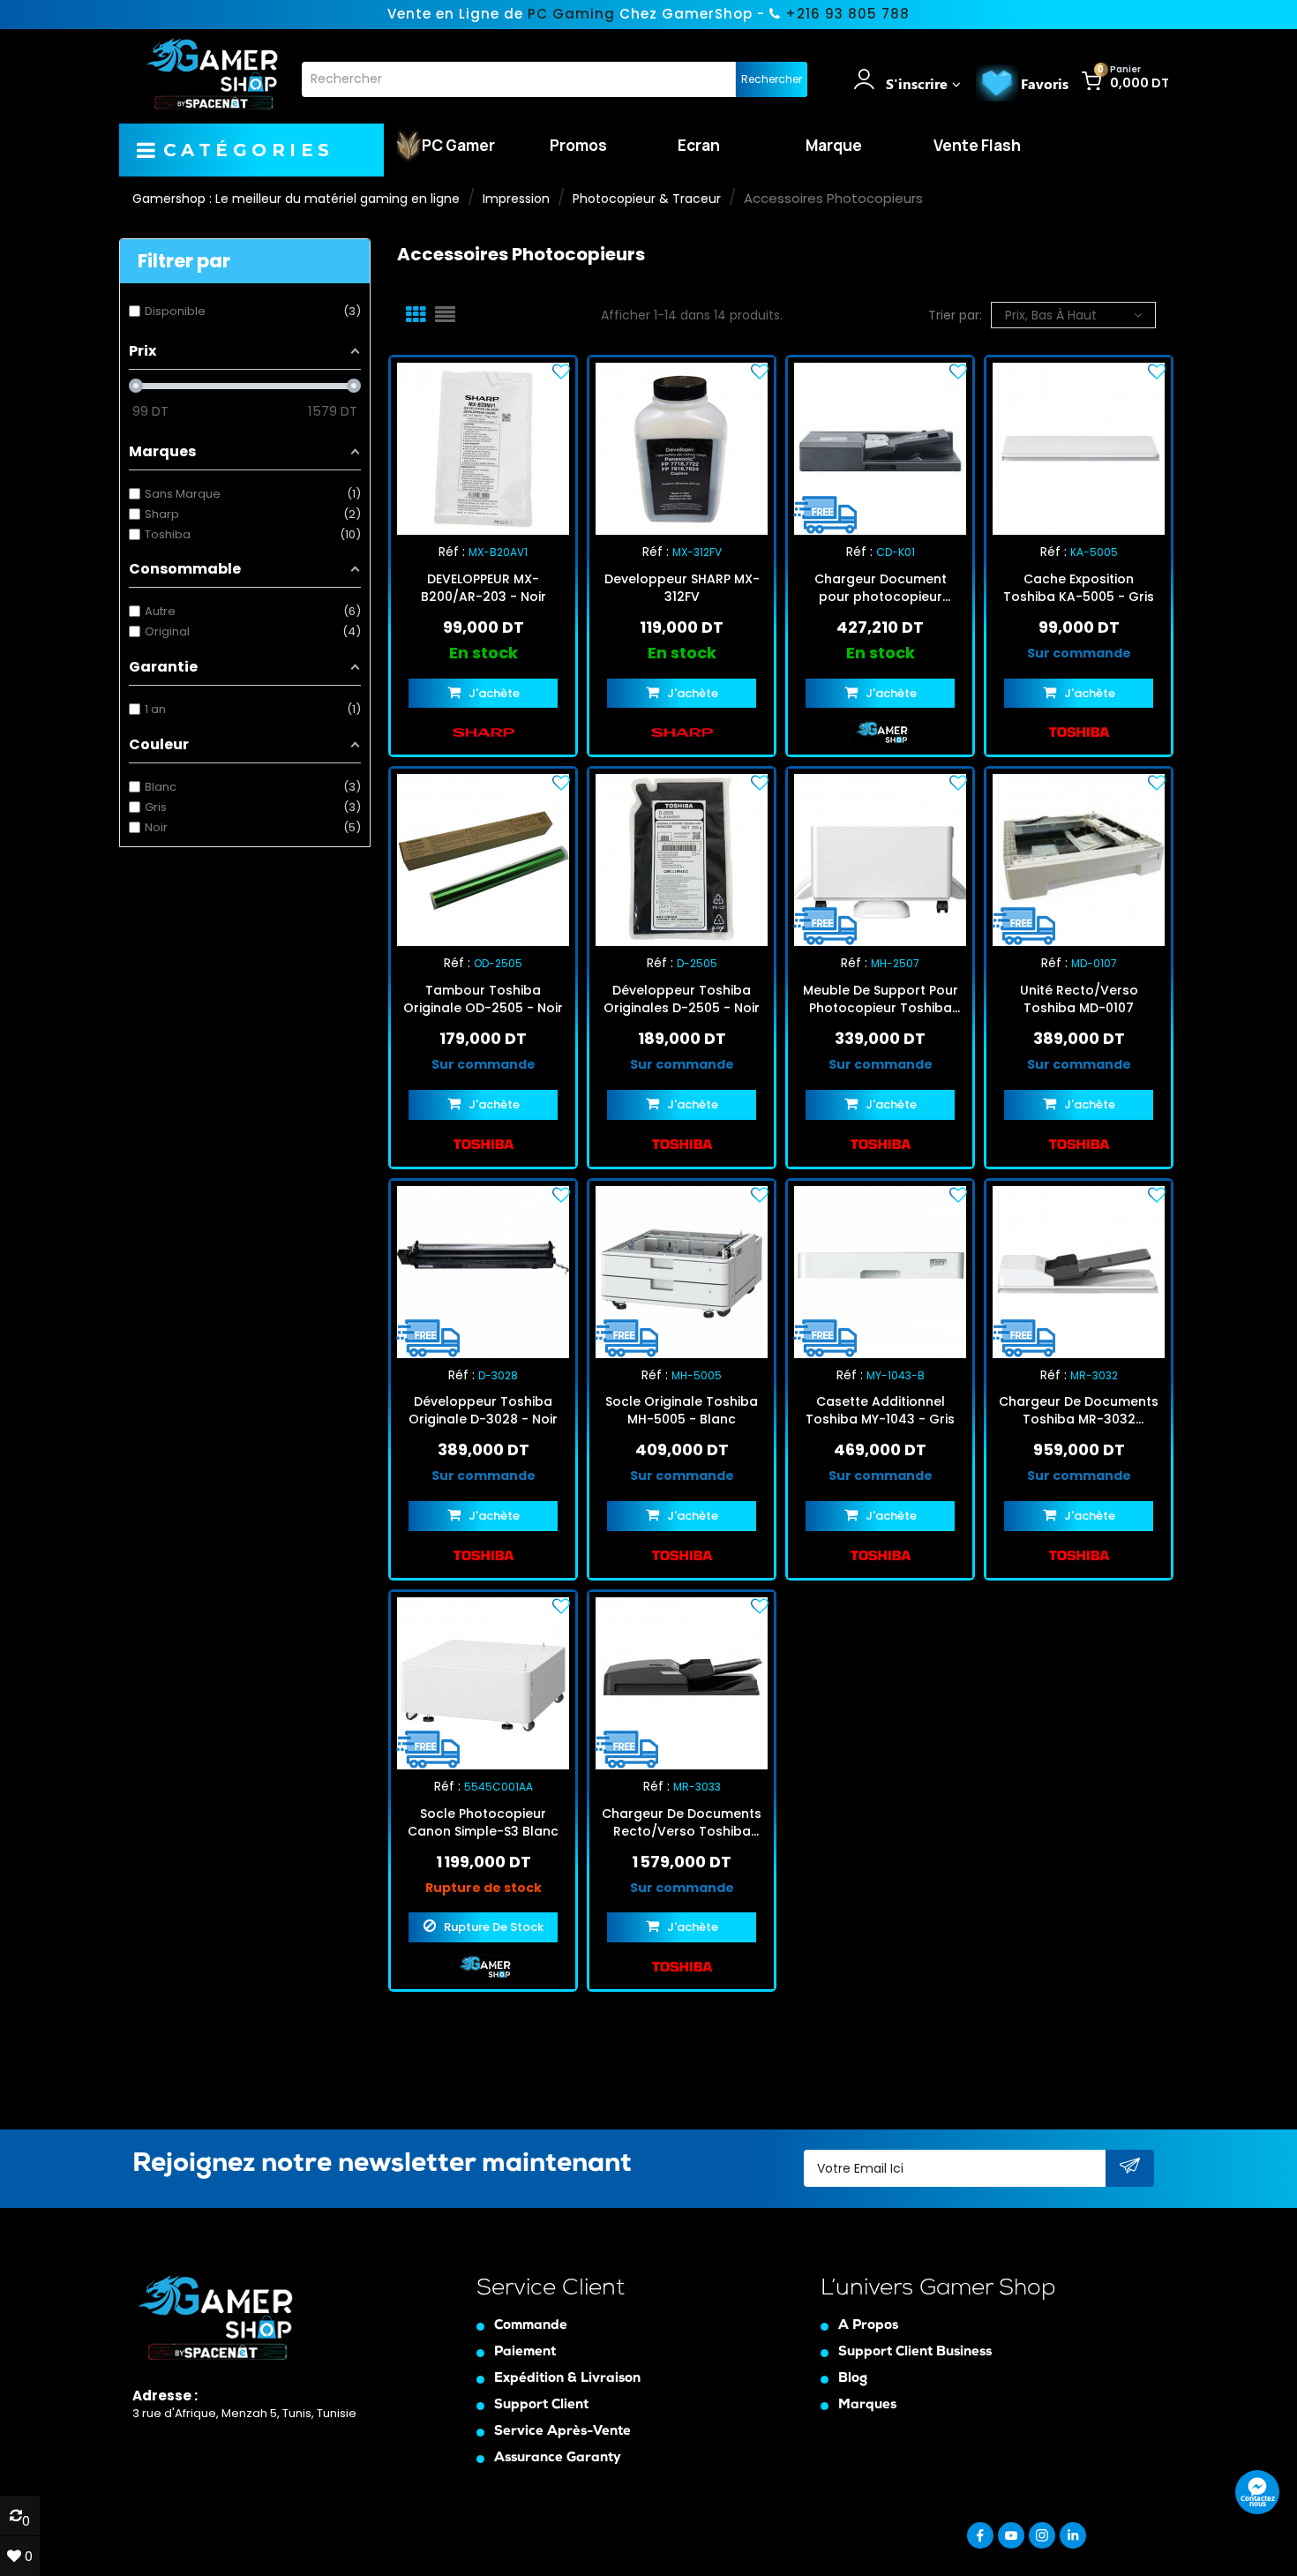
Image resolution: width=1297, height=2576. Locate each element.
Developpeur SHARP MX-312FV (682, 588)
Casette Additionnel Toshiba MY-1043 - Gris (880, 1410)
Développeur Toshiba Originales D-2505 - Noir (682, 999)
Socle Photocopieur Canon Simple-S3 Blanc (483, 1822)
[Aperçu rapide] (499, 448)
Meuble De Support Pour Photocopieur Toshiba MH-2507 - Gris (881, 999)
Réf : (452, 552)
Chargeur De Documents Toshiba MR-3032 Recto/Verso (1079, 1410)
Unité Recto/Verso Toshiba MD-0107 (1079, 999)
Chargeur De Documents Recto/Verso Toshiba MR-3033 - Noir (682, 1822)
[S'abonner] (1130, 2169)
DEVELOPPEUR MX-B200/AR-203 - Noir (484, 588)
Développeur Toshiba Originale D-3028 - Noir (483, 1410)
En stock (484, 653)
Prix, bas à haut (1051, 315)
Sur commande (1079, 653)
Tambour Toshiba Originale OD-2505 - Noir (483, 999)
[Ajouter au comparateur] (468, 448)
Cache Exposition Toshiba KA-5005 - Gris (1079, 588)
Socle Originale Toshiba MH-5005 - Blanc (682, 1410)
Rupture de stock (484, 1888)
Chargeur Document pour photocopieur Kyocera (881, 588)
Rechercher (772, 79)
